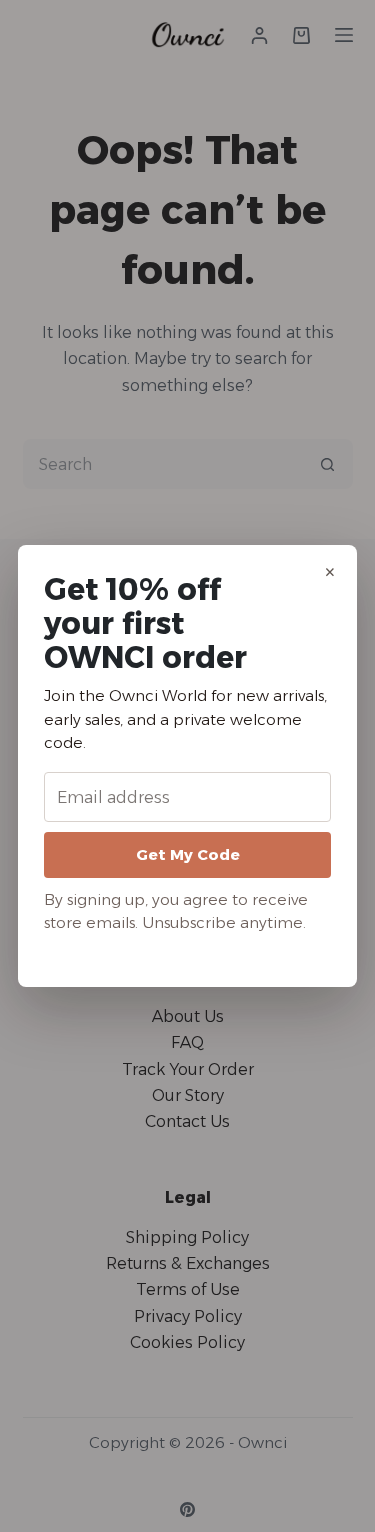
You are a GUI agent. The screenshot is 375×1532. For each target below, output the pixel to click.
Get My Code (188, 854)
